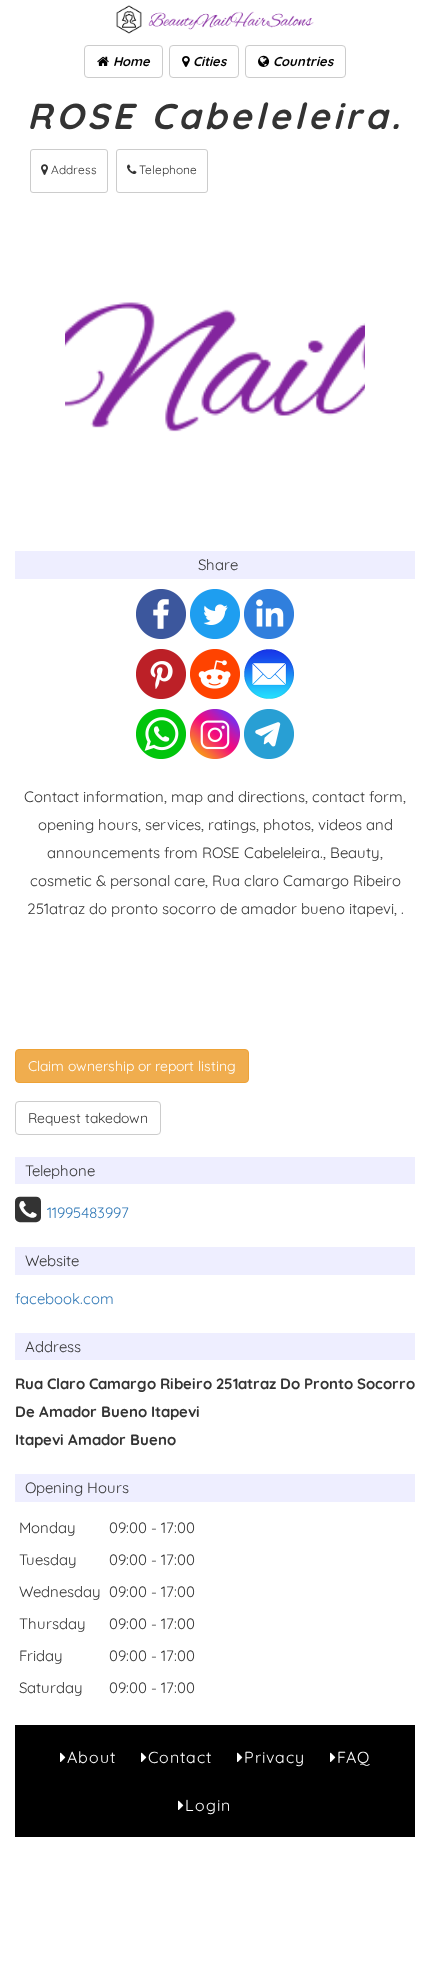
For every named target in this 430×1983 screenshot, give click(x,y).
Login (208, 1805)
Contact (180, 1757)
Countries (301, 61)
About (91, 1757)
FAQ (353, 1757)
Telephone (166, 169)
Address (72, 169)
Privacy (274, 1757)
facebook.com (64, 1298)
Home (129, 61)
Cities (207, 61)
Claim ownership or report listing (132, 1066)
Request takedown (88, 1118)
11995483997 (88, 1212)
